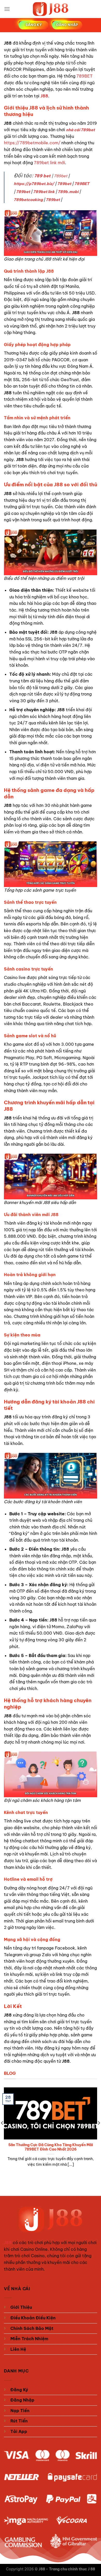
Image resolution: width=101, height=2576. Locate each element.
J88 (44, 96)
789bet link (44, 192)
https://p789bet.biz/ (34, 184)
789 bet (42, 176)
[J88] (51, 9)
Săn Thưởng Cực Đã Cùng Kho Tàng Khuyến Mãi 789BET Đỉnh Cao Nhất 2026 (51, 2147)
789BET (84, 76)
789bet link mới (49, 163)
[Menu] (7, 9)
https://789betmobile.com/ (32, 143)
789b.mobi (68, 192)
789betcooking (28, 200)
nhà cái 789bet (80, 130)
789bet (61, 176)
